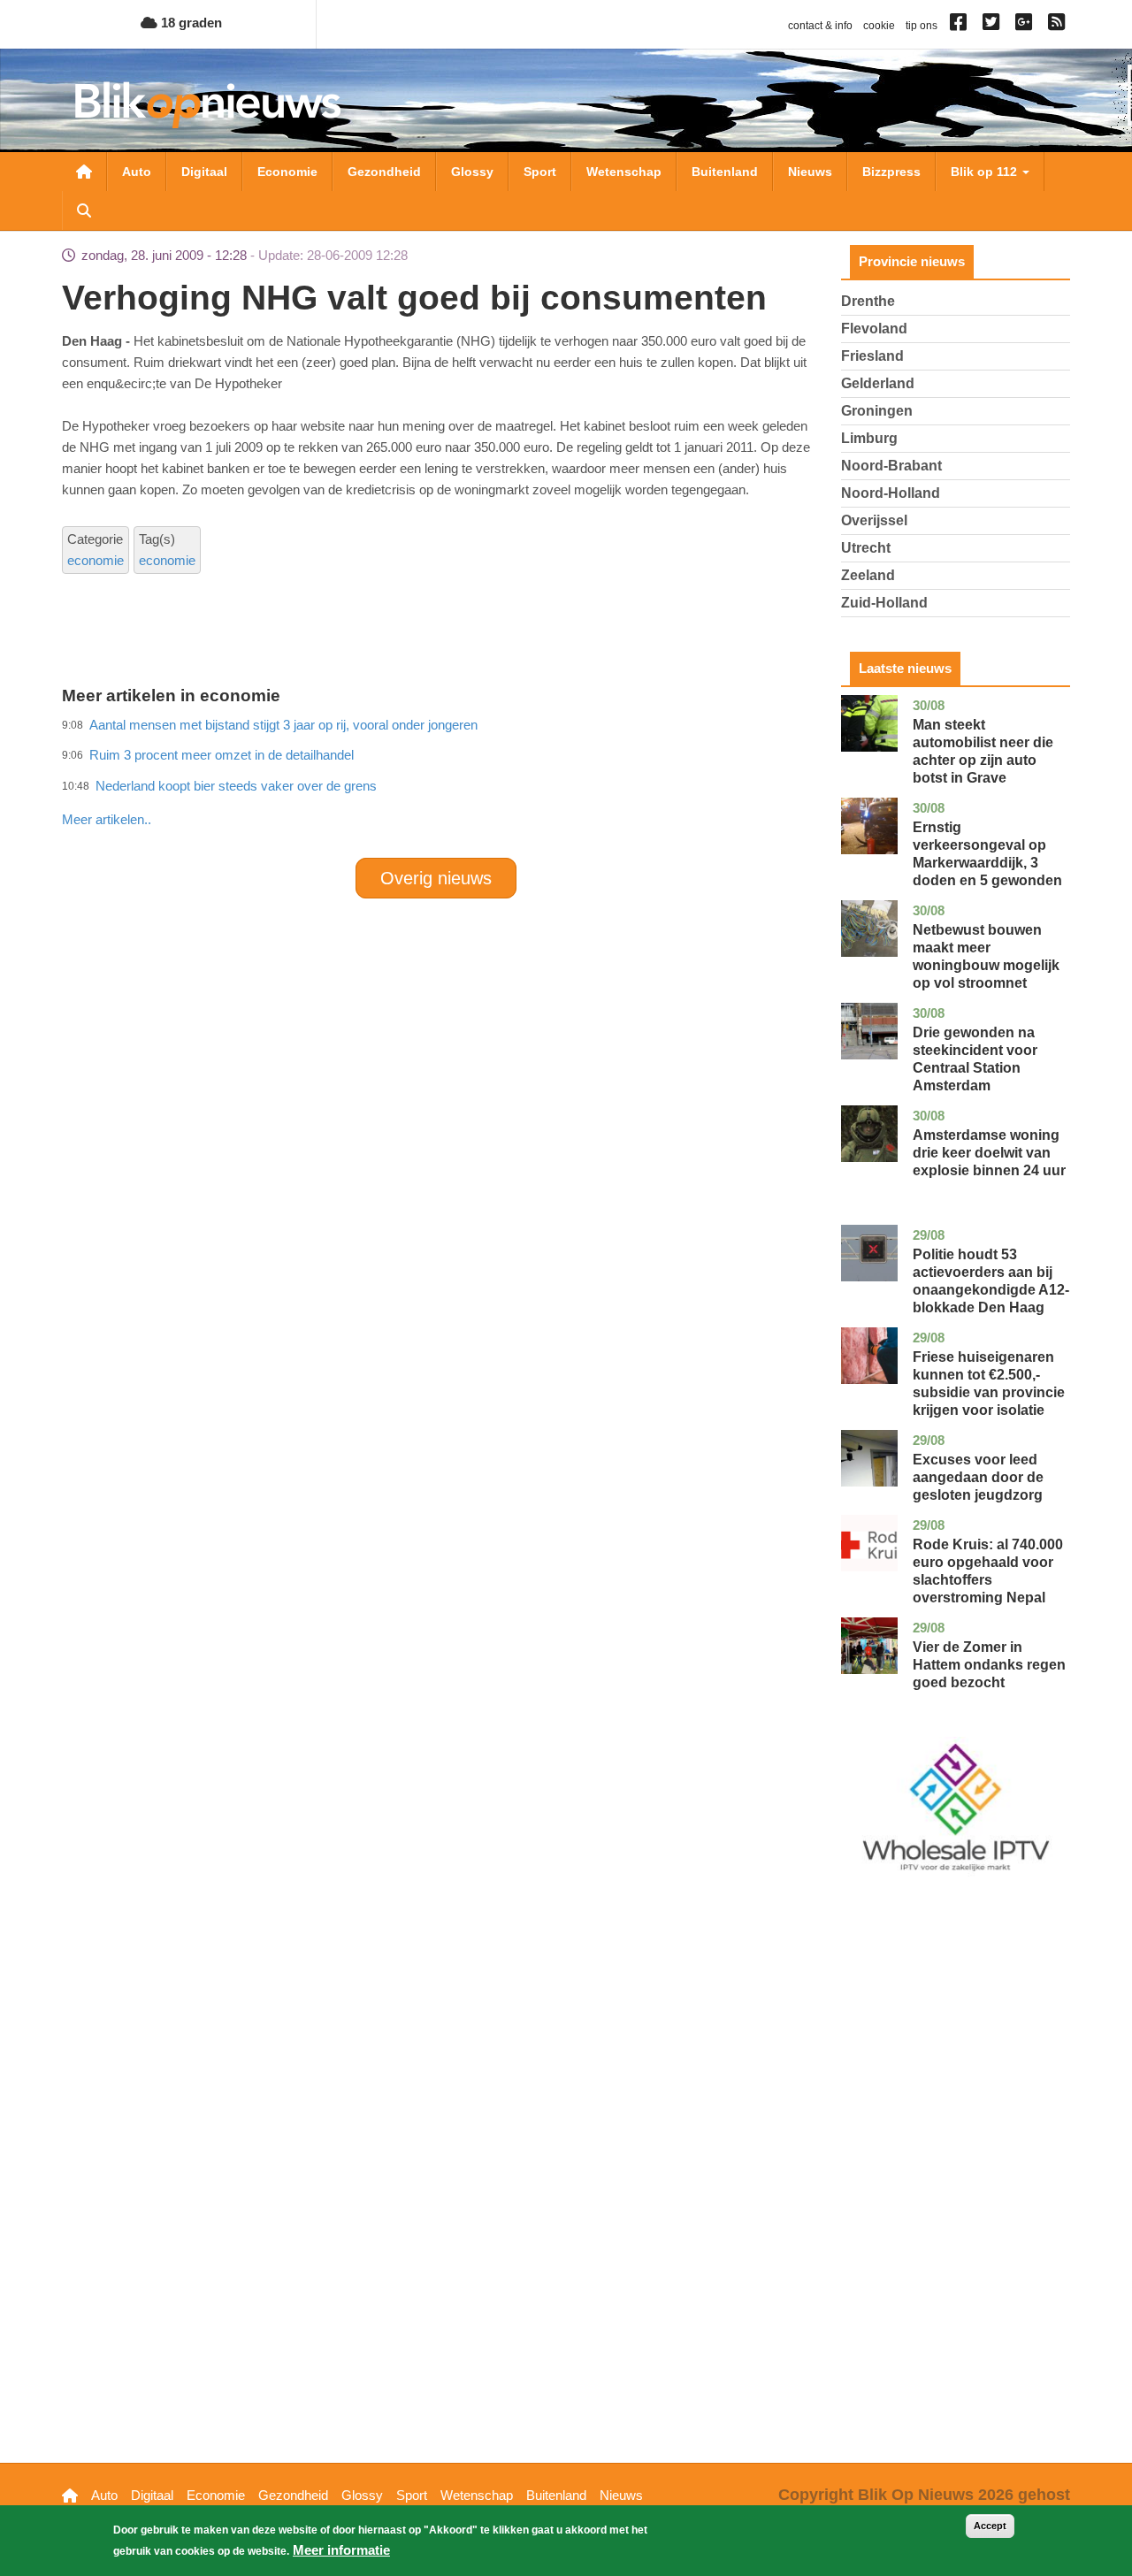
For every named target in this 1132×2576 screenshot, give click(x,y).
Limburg (869, 438)
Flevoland (874, 329)
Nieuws (810, 172)
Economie (287, 172)
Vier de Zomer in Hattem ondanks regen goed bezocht (989, 1665)
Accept (990, 2526)
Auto (137, 172)
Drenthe (868, 301)
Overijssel (874, 520)
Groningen (877, 411)
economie (96, 560)
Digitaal (204, 172)
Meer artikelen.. (107, 819)
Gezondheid (384, 172)
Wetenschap (624, 172)
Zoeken (84, 210)
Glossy (472, 172)
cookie (879, 26)
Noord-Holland (891, 493)
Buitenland (725, 172)
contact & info (820, 26)
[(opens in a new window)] (961, 26)
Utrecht (866, 548)
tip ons (922, 26)
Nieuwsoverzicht (84, 172)
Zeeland (868, 575)
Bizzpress (891, 172)
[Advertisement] (436, 781)
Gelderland (878, 383)
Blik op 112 (986, 172)
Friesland (872, 356)
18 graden (190, 23)
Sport (540, 172)
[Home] (208, 105)
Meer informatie (341, 2550)
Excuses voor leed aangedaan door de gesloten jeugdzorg (978, 1477)
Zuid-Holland (884, 603)
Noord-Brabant (891, 466)
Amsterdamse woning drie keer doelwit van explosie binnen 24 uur (989, 1153)
